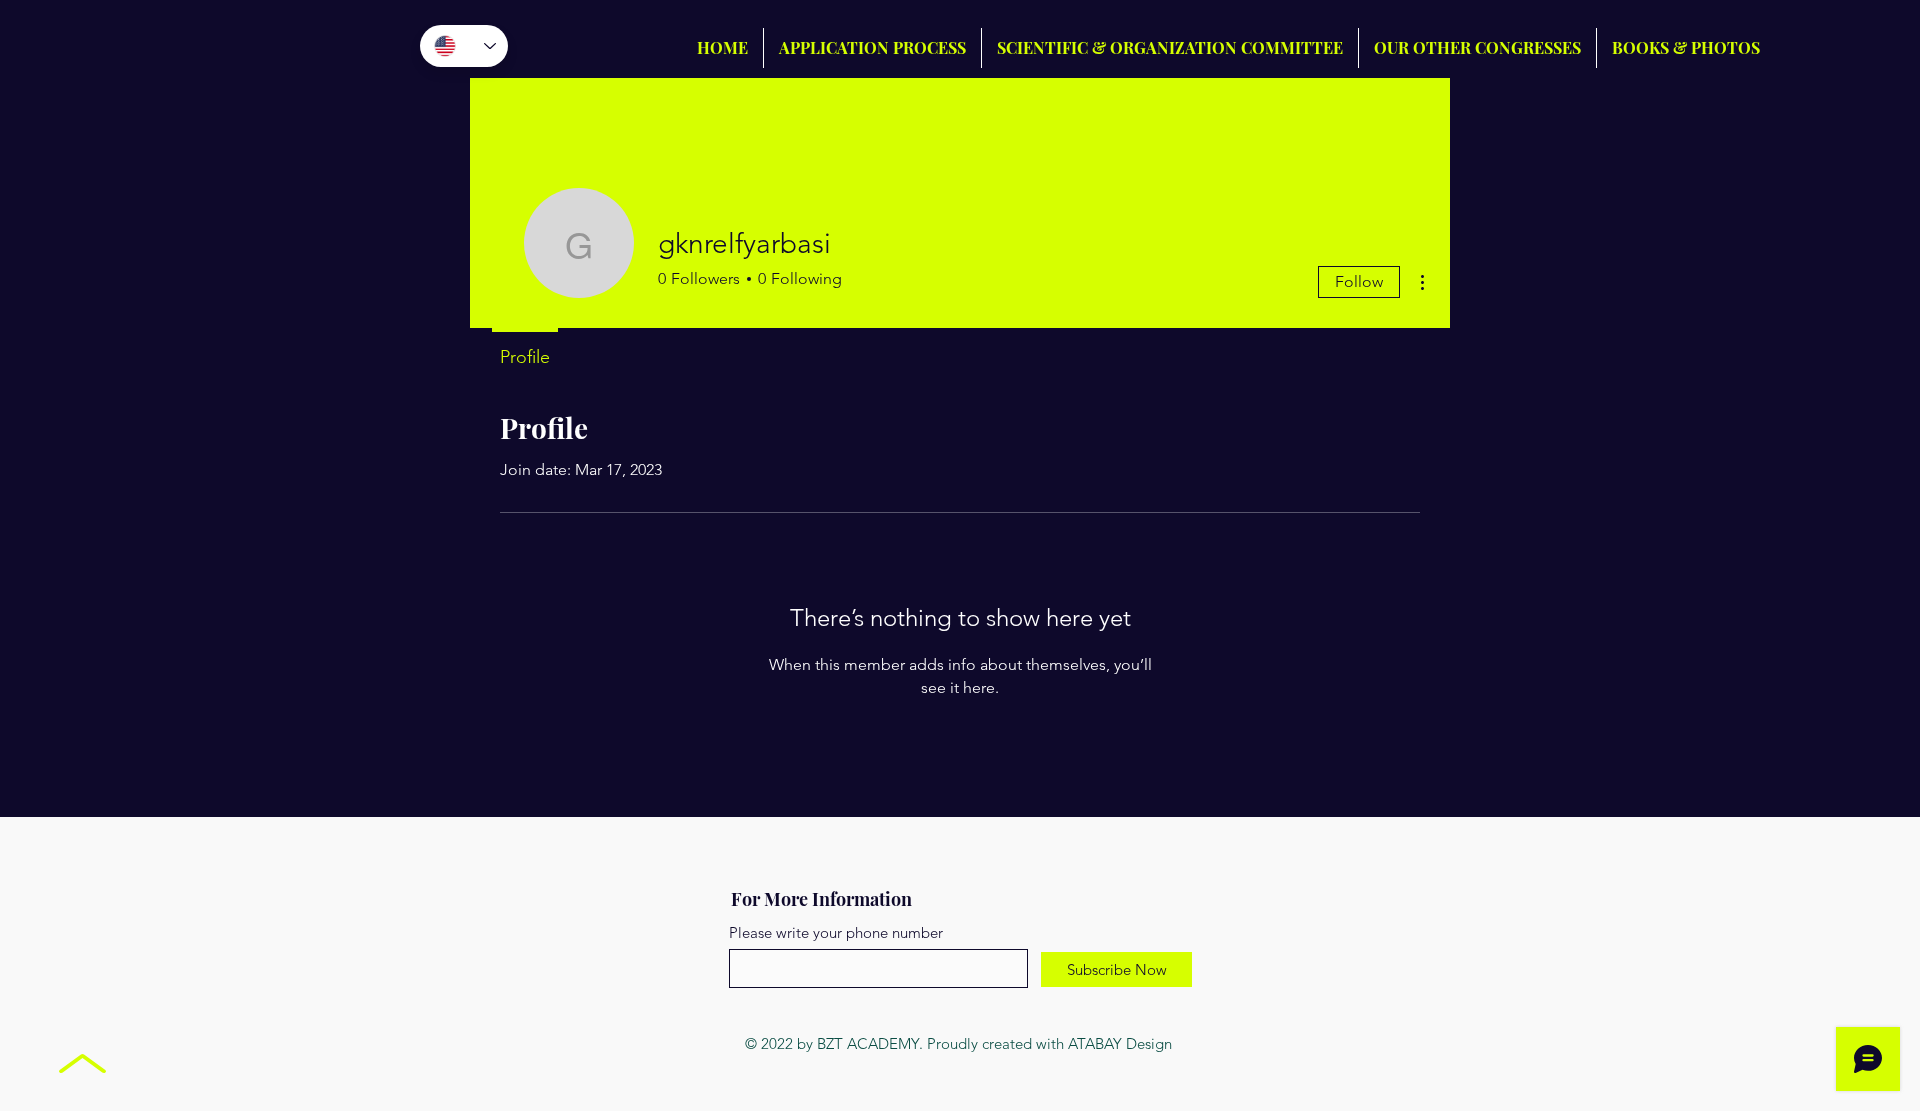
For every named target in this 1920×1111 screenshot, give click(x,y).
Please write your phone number (836, 932)
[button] (1477, 48)
